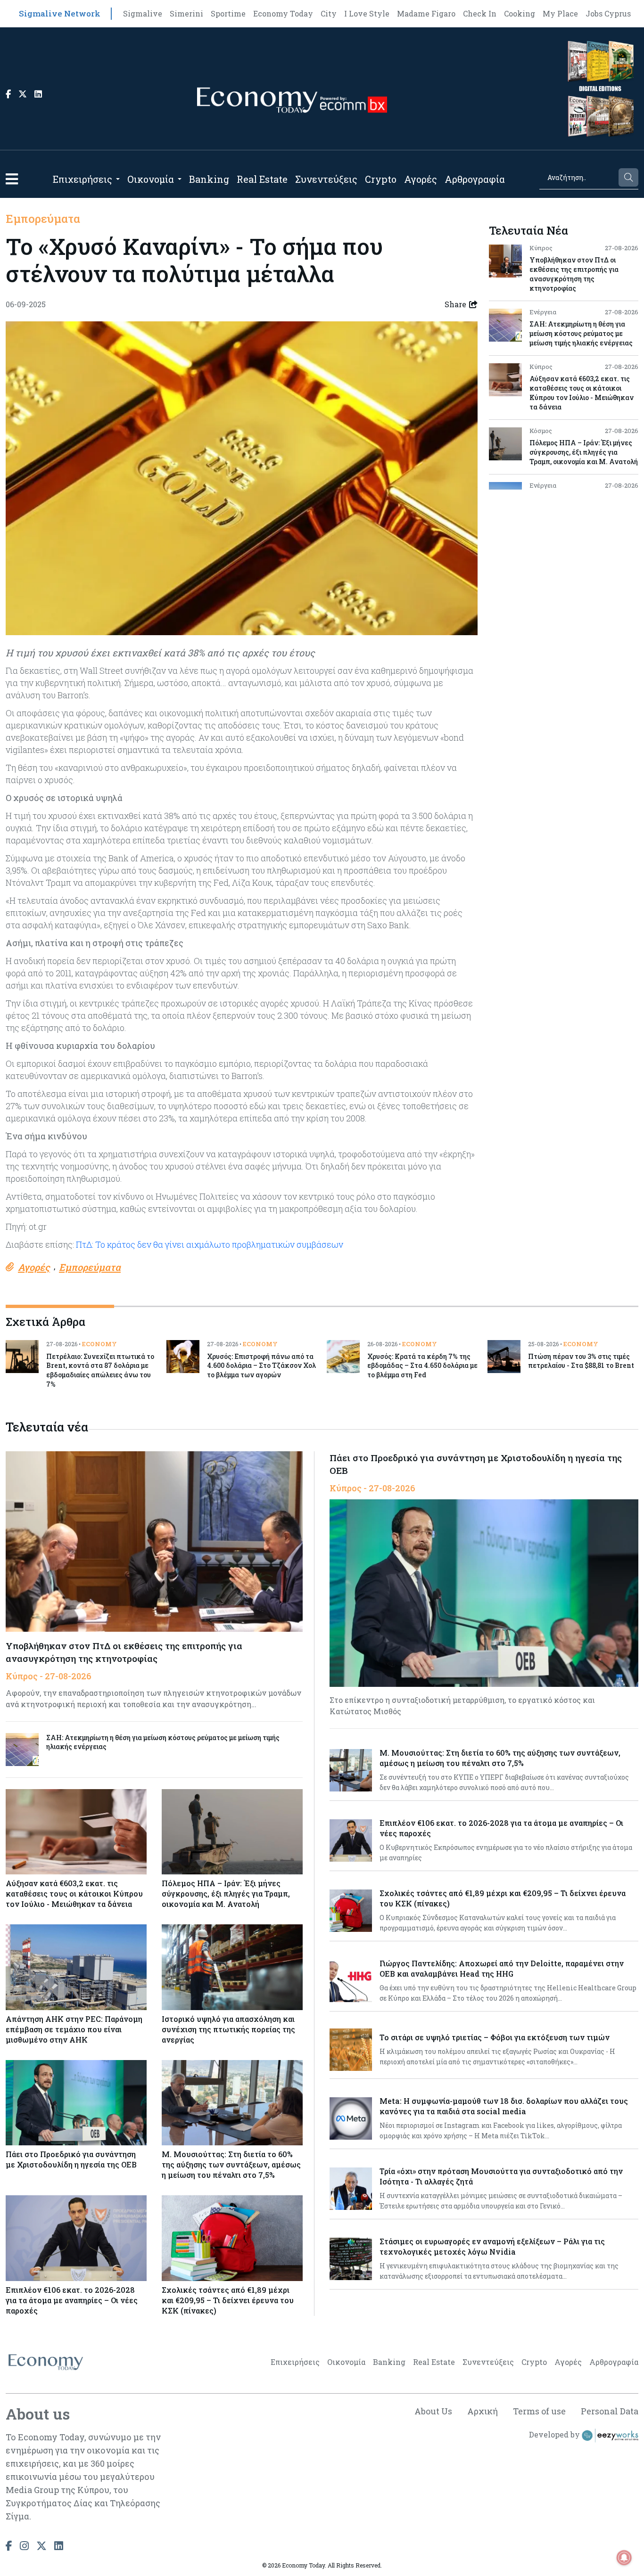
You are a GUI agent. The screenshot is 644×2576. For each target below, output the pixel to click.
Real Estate (262, 179)
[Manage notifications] (624, 2558)
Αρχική (483, 2411)
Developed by (555, 2434)
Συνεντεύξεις (326, 179)
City (329, 13)
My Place (560, 13)
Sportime (228, 13)
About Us (433, 2411)
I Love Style (367, 13)
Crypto (381, 179)
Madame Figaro (426, 13)
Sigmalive (143, 13)
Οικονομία (151, 179)
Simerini (186, 13)
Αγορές (421, 179)
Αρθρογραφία (475, 179)
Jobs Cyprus (608, 13)
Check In (480, 13)
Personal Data (610, 2411)
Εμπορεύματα (43, 219)
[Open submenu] (118, 179)
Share (455, 304)
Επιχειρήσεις (83, 179)
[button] (12, 179)
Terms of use (539, 2411)
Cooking (520, 13)
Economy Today (283, 13)
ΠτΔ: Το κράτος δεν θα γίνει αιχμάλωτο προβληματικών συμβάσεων (209, 1244)
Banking (209, 179)
